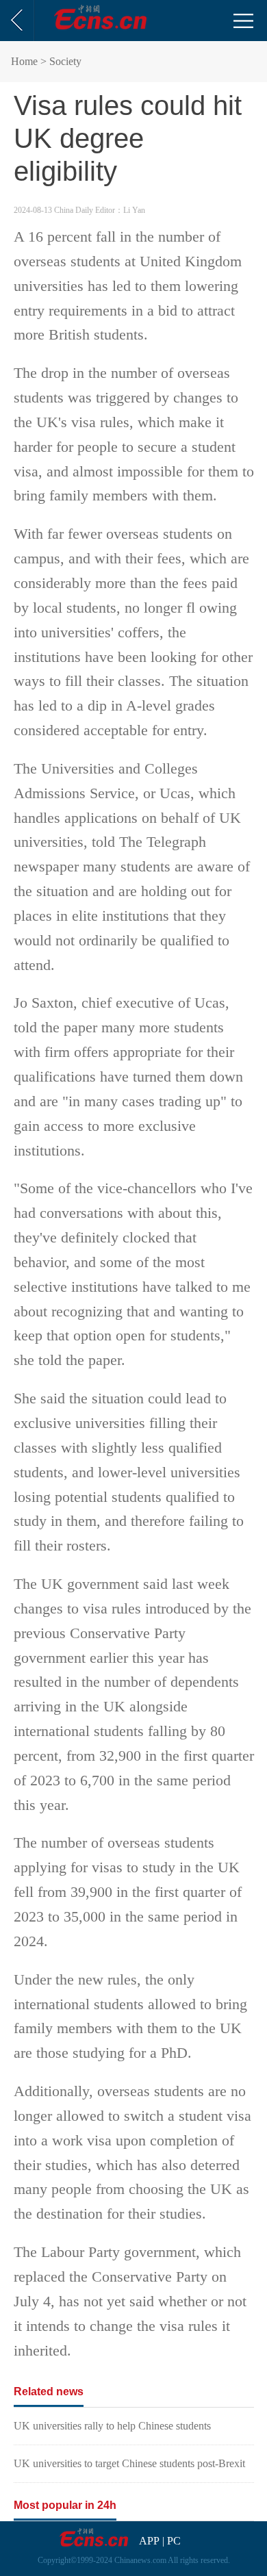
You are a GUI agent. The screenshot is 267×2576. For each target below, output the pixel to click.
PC (174, 2541)
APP (149, 2541)
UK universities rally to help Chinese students (112, 2426)
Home (24, 61)
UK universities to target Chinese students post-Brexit (129, 2463)
